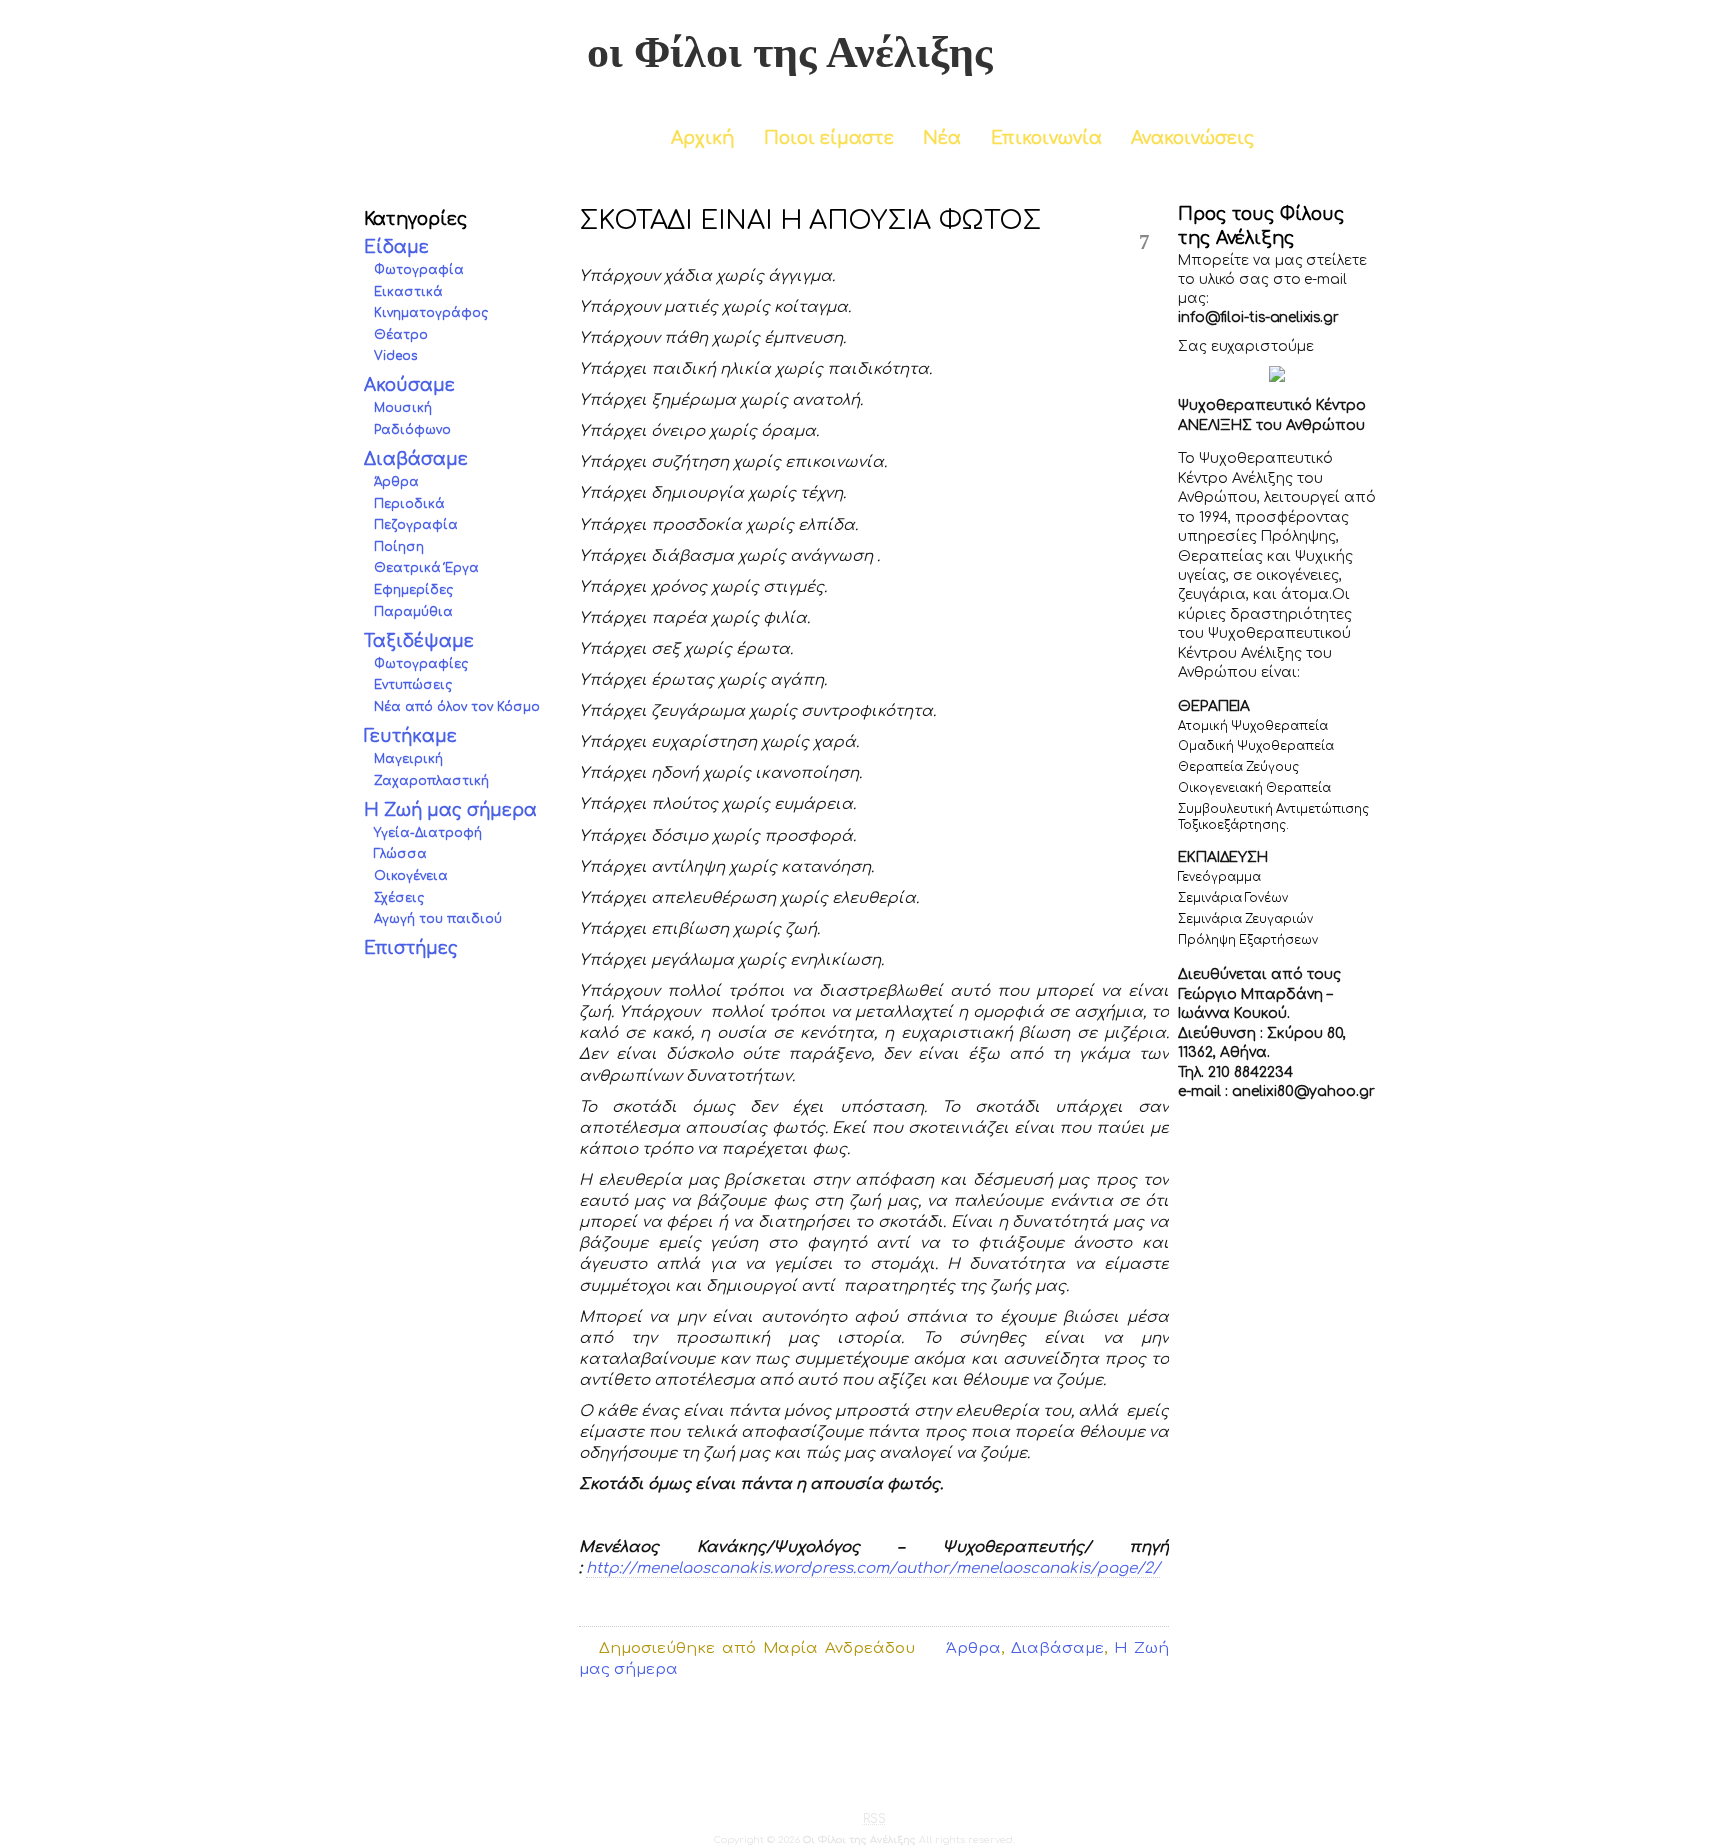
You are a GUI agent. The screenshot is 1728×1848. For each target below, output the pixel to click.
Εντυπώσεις (413, 686)
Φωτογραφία (419, 270)
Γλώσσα (400, 855)
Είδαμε (396, 247)
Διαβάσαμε (416, 459)
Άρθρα (396, 483)
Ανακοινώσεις (1193, 138)
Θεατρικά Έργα (426, 569)
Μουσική (403, 409)
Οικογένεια (411, 876)
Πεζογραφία (416, 526)
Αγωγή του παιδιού (438, 920)
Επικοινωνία (1046, 138)
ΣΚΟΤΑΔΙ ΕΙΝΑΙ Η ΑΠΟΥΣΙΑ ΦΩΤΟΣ (810, 220)
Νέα (942, 138)
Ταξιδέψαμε (419, 641)
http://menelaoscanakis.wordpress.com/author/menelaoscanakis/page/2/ (873, 1568)
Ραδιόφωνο (412, 430)
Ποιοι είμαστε (829, 138)
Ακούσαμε (409, 386)
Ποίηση (399, 547)
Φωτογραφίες (421, 664)
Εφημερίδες (413, 590)
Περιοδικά (409, 504)
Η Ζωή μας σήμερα (450, 810)
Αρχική (702, 138)
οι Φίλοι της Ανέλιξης (790, 52)
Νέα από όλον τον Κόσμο (457, 707)
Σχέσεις (399, 898)
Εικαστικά (408, 292)
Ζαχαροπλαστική (431, 781)
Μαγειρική (408, 759)
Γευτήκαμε (410, 736)
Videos (395, 357)
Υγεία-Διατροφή (428, 833)
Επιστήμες (411, 948)
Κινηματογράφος (431, 313)
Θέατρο (401, 335)
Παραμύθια (413, 612)
